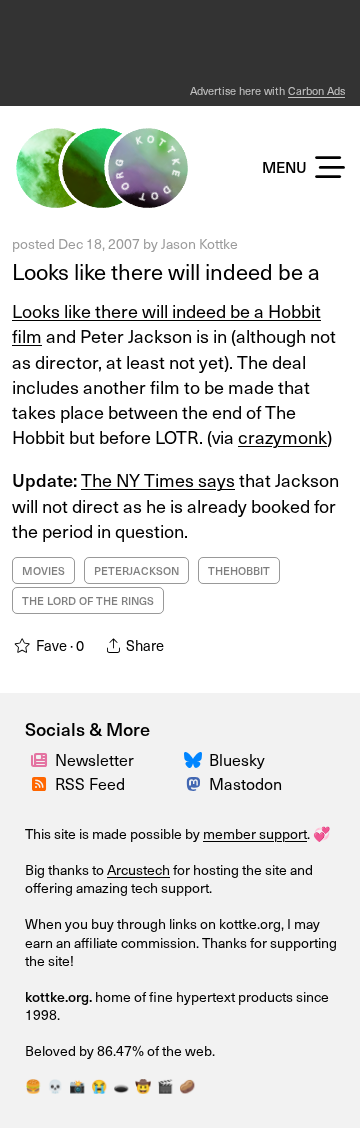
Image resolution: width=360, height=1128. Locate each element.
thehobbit (239, 570)
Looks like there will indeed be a (166, 270)
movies (43, 570)
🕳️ (121, 1085)
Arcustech (138, 869)
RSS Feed (90, 783)
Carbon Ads (316, 90)
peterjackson (136, 570)
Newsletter (94, 759)
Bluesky (237, 759)
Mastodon (245, 783)
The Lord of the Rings (88, 600)
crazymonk (282, 436)
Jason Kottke (199, 243)
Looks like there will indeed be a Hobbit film (166, 323)
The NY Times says (158, 479)
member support (255, 833)
